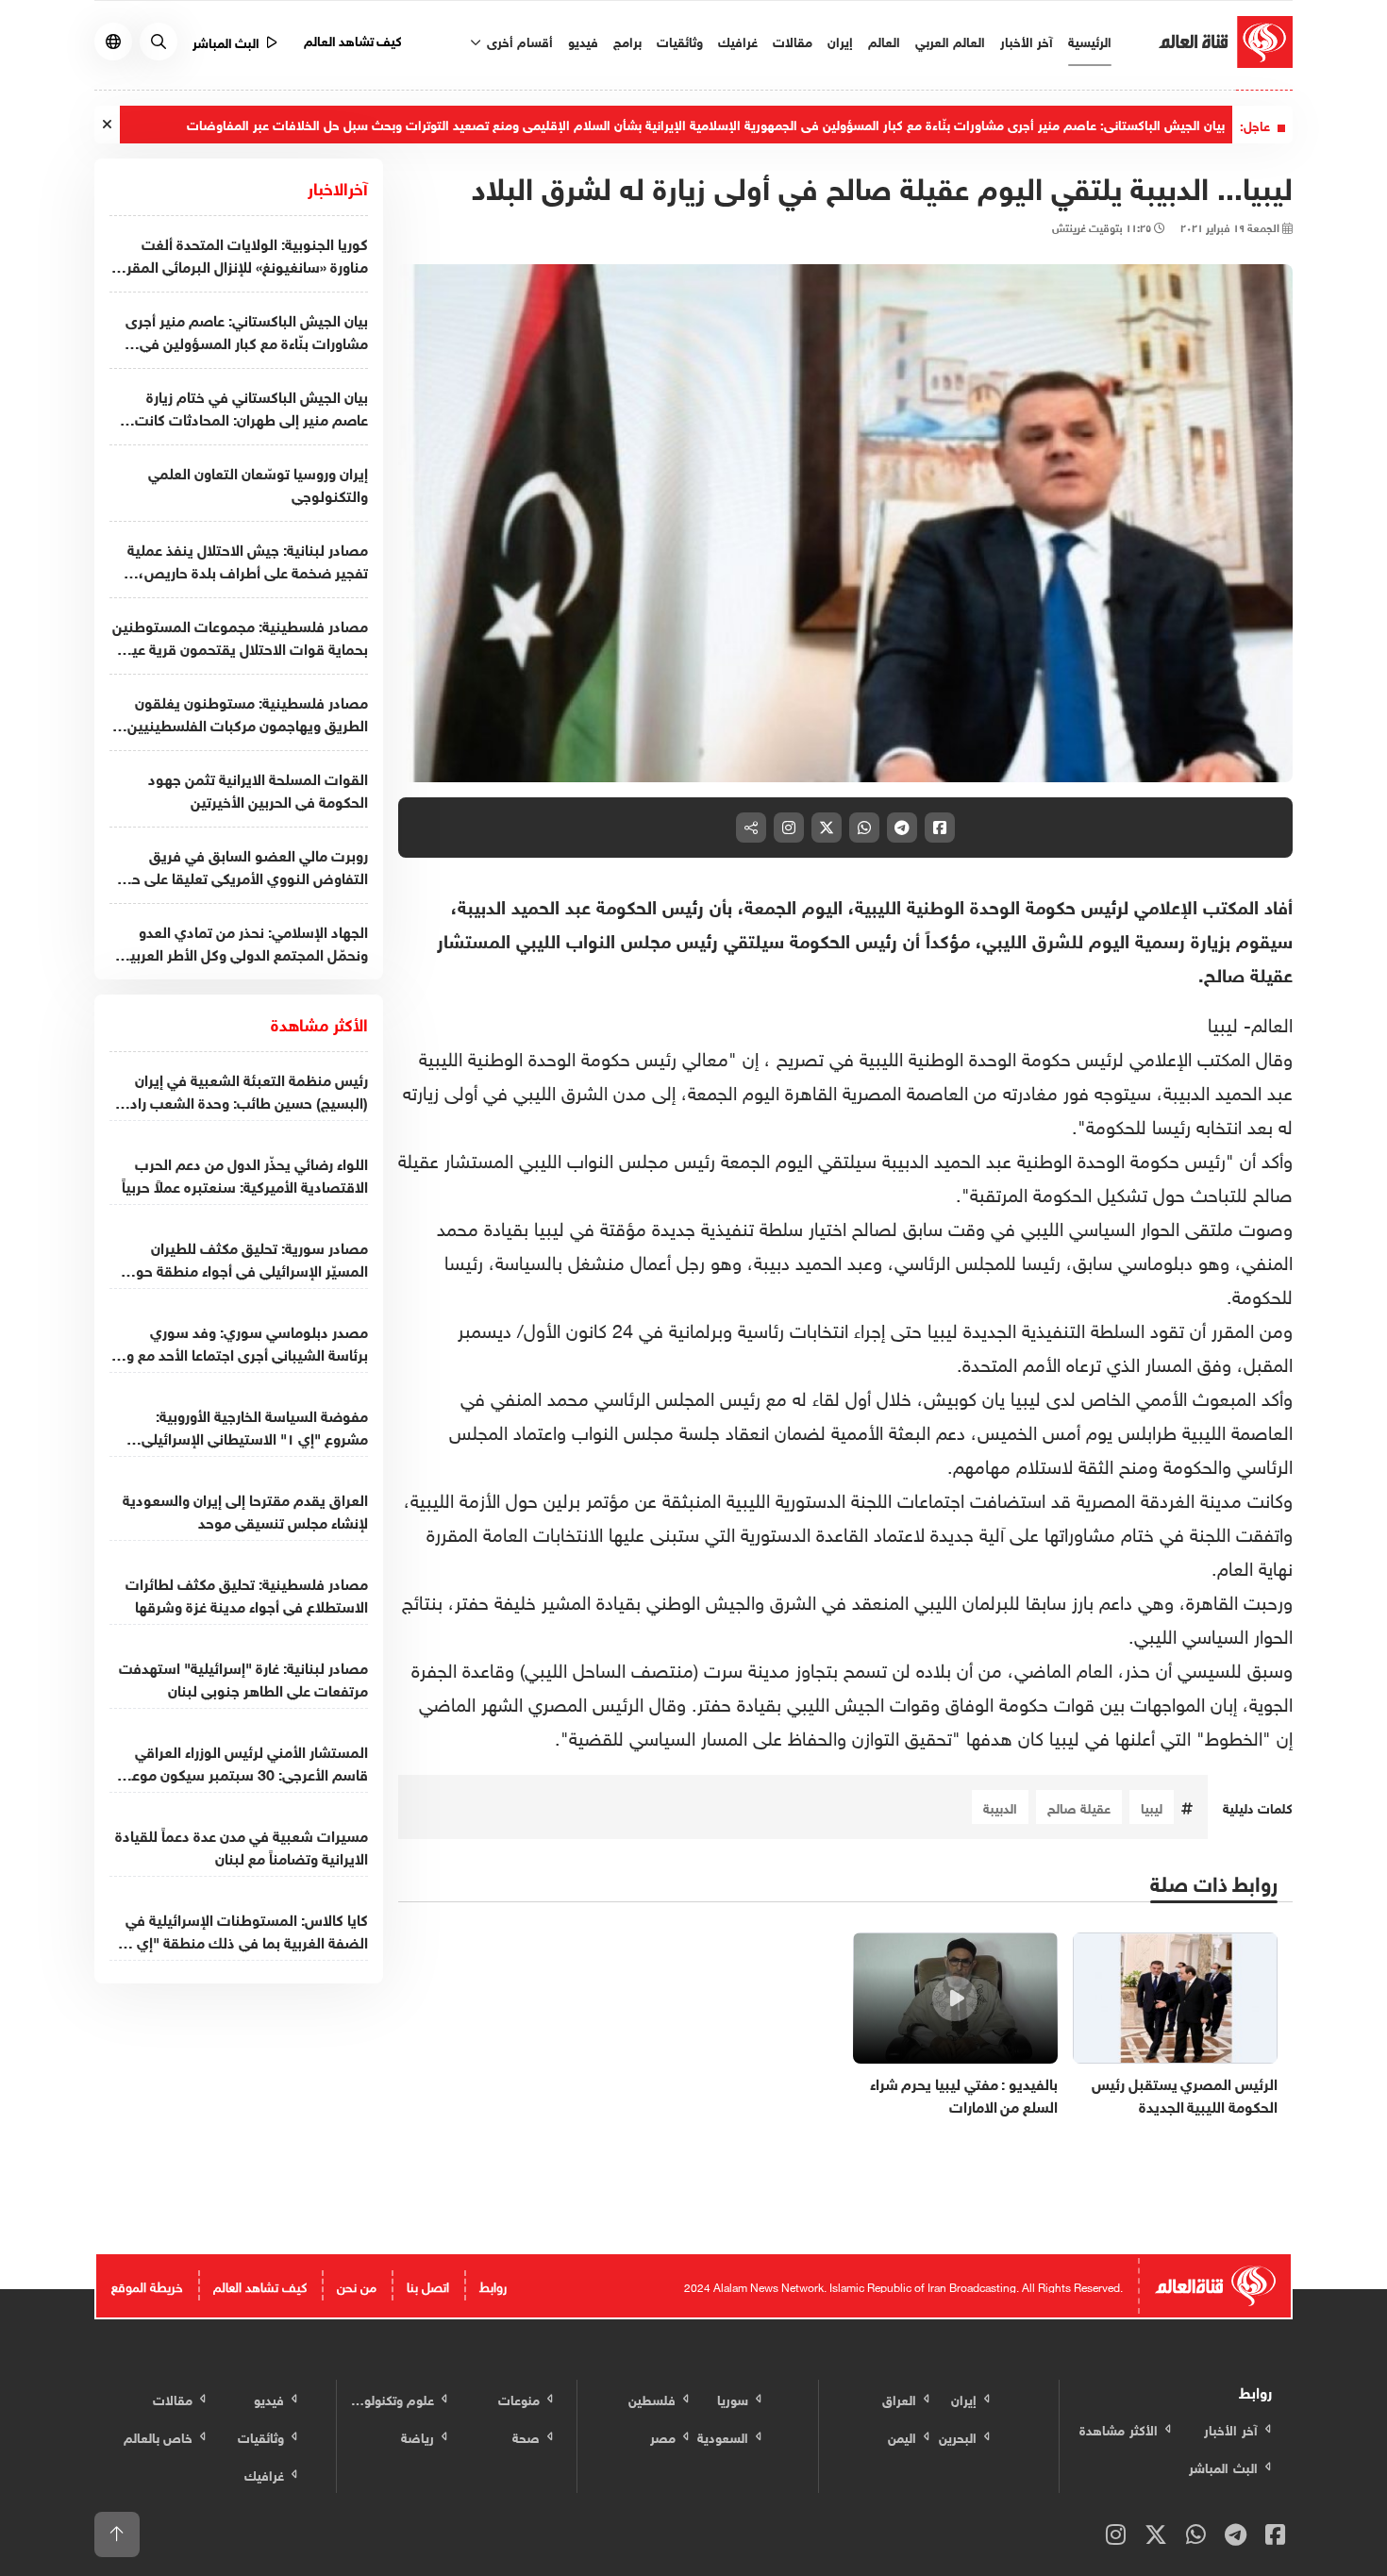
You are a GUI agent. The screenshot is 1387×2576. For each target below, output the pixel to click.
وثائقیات (680, 40)
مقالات (793, 40)
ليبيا (1152, 1807)
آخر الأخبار (1027, 40)
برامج (627, 40)
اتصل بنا (428, 2285)
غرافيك (738, 40)
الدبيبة (1000, 1807)
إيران (840, 40)
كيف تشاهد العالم (353, 39)
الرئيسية (1090, 40)
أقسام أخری (518, 40)
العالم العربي (950, 40)
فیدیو (583, 40)
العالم (884, 40)
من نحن (357, 2285)
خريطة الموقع (147, 2285)
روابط (493, 2285)
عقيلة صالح (1079, 1807)
